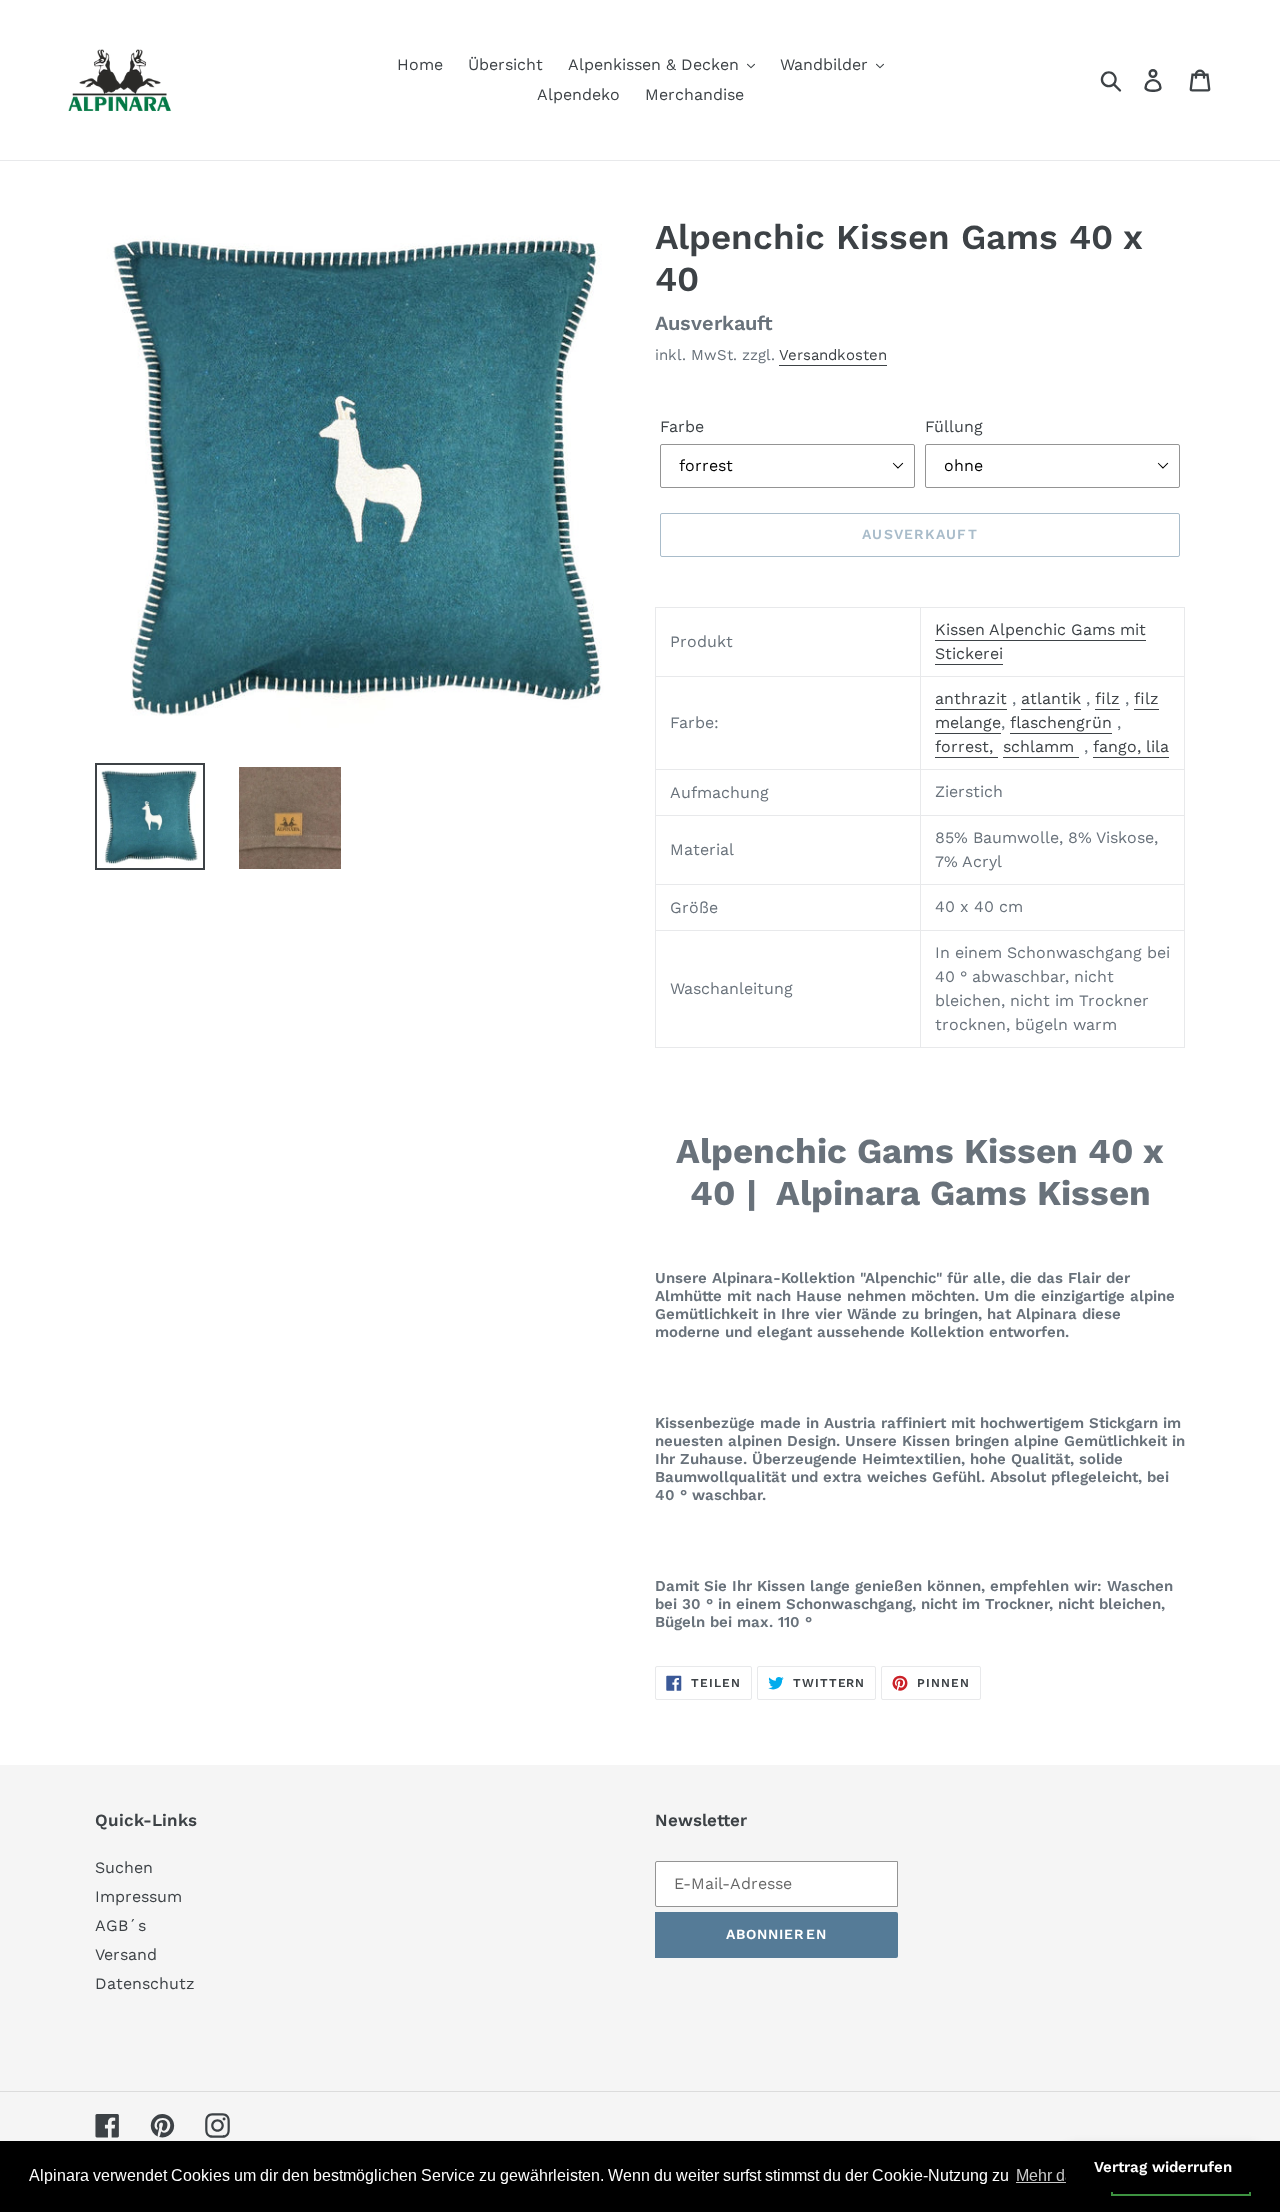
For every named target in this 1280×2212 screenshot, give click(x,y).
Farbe (682, 426)
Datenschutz (145, 1983)
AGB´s (120, 1925)
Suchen (124, 1867)
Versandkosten (833, 355)
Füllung (954, 426)
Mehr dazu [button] (1053, 2175)
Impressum (138, 1896)
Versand (126, 1954)
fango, (1119, 746)
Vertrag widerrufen (1163, 2167)
